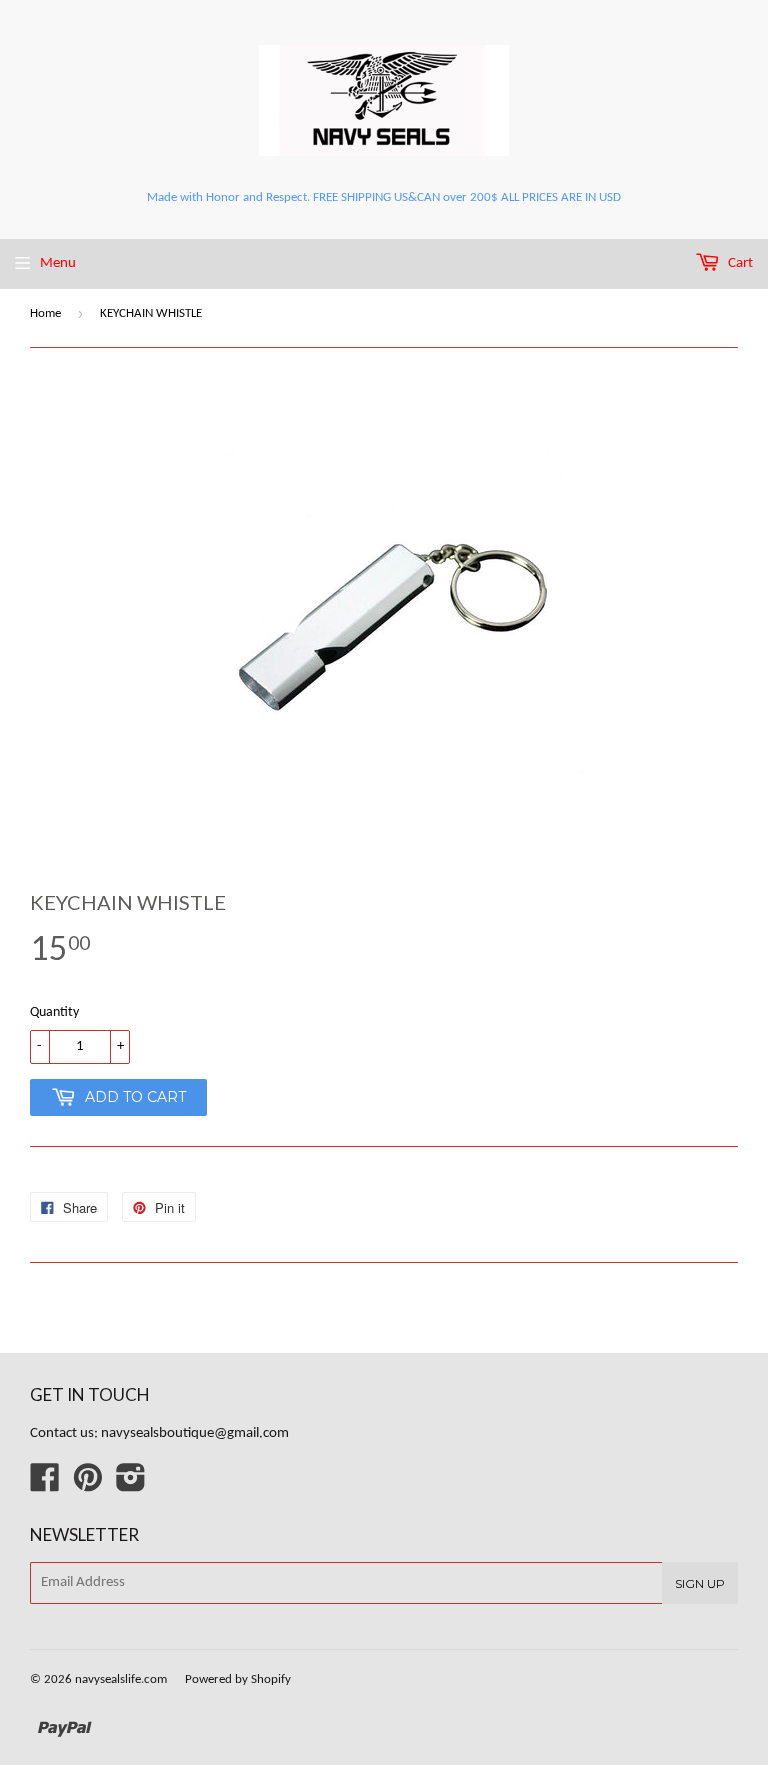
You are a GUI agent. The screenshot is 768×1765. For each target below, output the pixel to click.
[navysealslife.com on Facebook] (45, 1485)
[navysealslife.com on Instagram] (131, 1485)
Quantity (54, 1012)
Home (45, 313)
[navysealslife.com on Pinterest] (88, 1485)
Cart (739, 263)
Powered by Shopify (238, 1679)
